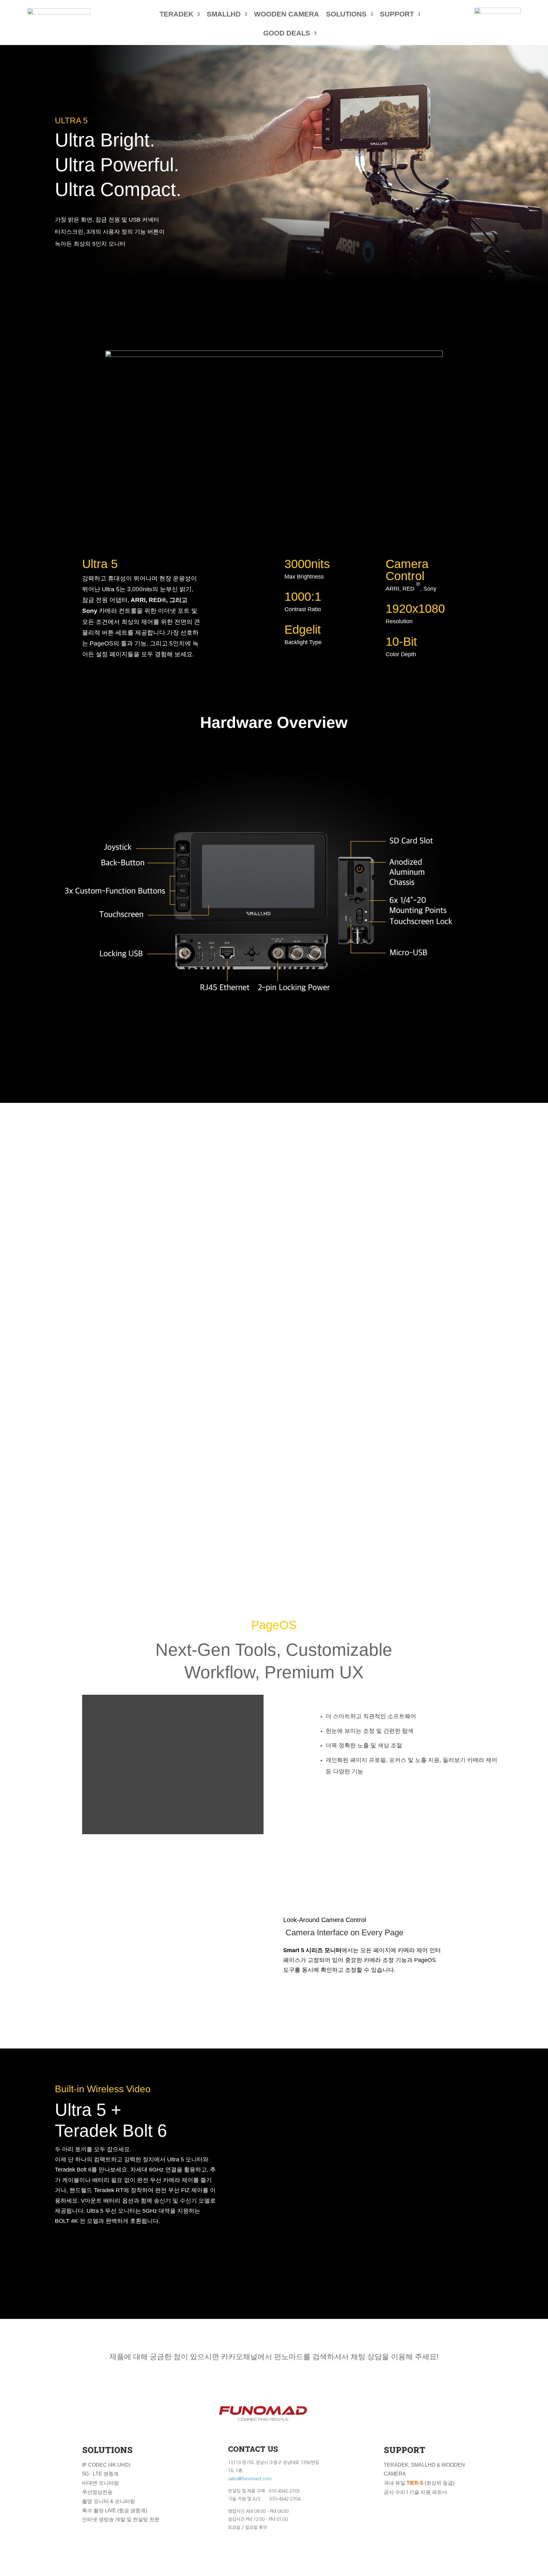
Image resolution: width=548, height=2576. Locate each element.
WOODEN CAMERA (287, 14)
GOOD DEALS (287, 33)
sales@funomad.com (250, 2479)
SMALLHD (224, 14)
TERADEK (176, 14)
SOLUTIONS (346, 14)
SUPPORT (397, 14)
